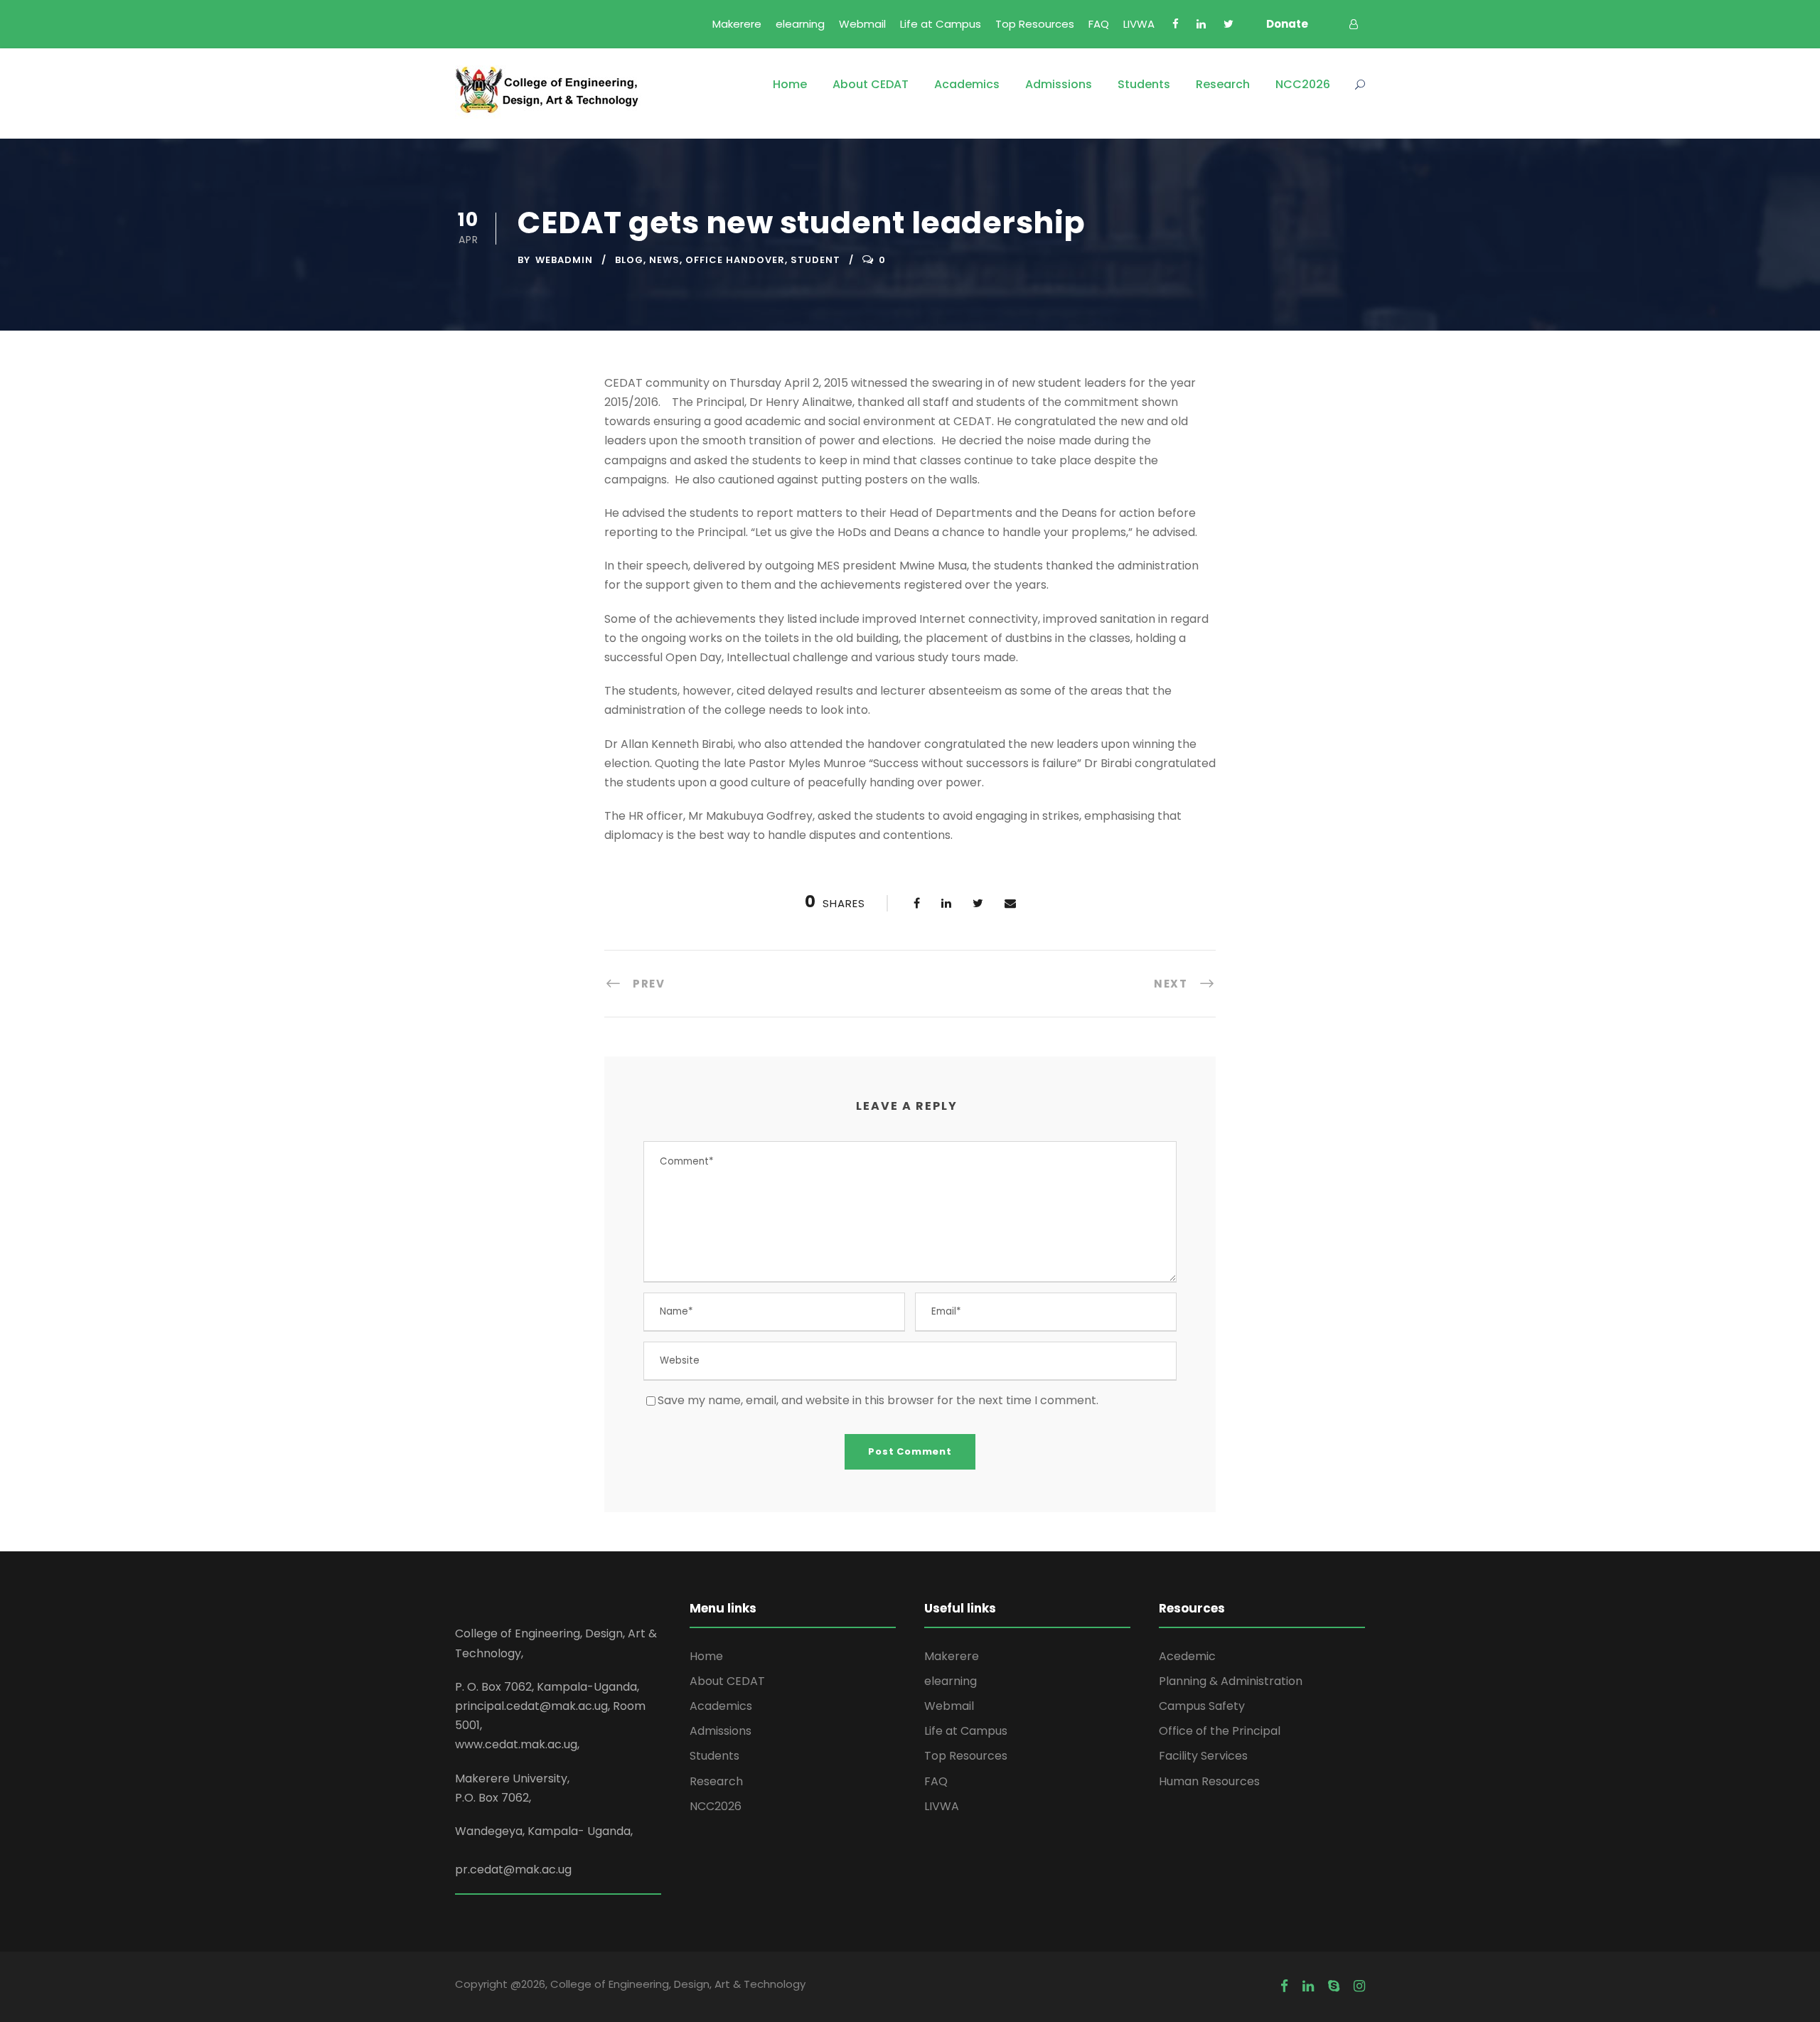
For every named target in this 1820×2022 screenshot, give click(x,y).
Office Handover (735, 260)
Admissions (1059, 84)
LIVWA (1139, 24)
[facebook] (1176, 24)
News (664, 260)
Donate (1287, 24)
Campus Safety (1202, 1706)
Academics (967, 84)
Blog (629, 260)
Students (1144, 84)
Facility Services (1203, 1756)
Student (815, 260)
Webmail (862, 24)
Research (1223, 84)
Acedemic (1187, 1656)
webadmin (564, 260)
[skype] (1334, 1986)
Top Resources (1035, 24)
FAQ (1099, 24)
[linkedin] (1201, 24)
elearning (800, 24)
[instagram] (1359, 1986)
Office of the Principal (1220, 1731)
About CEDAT (871, 84)
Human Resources (1209, 1781)
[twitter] (1228, 24)
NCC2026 (1303, 84)
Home (790, 84)
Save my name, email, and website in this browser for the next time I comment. (878, 1400)
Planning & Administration (1231, 1681)
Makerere (737, 24)
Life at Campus (941, 24)
